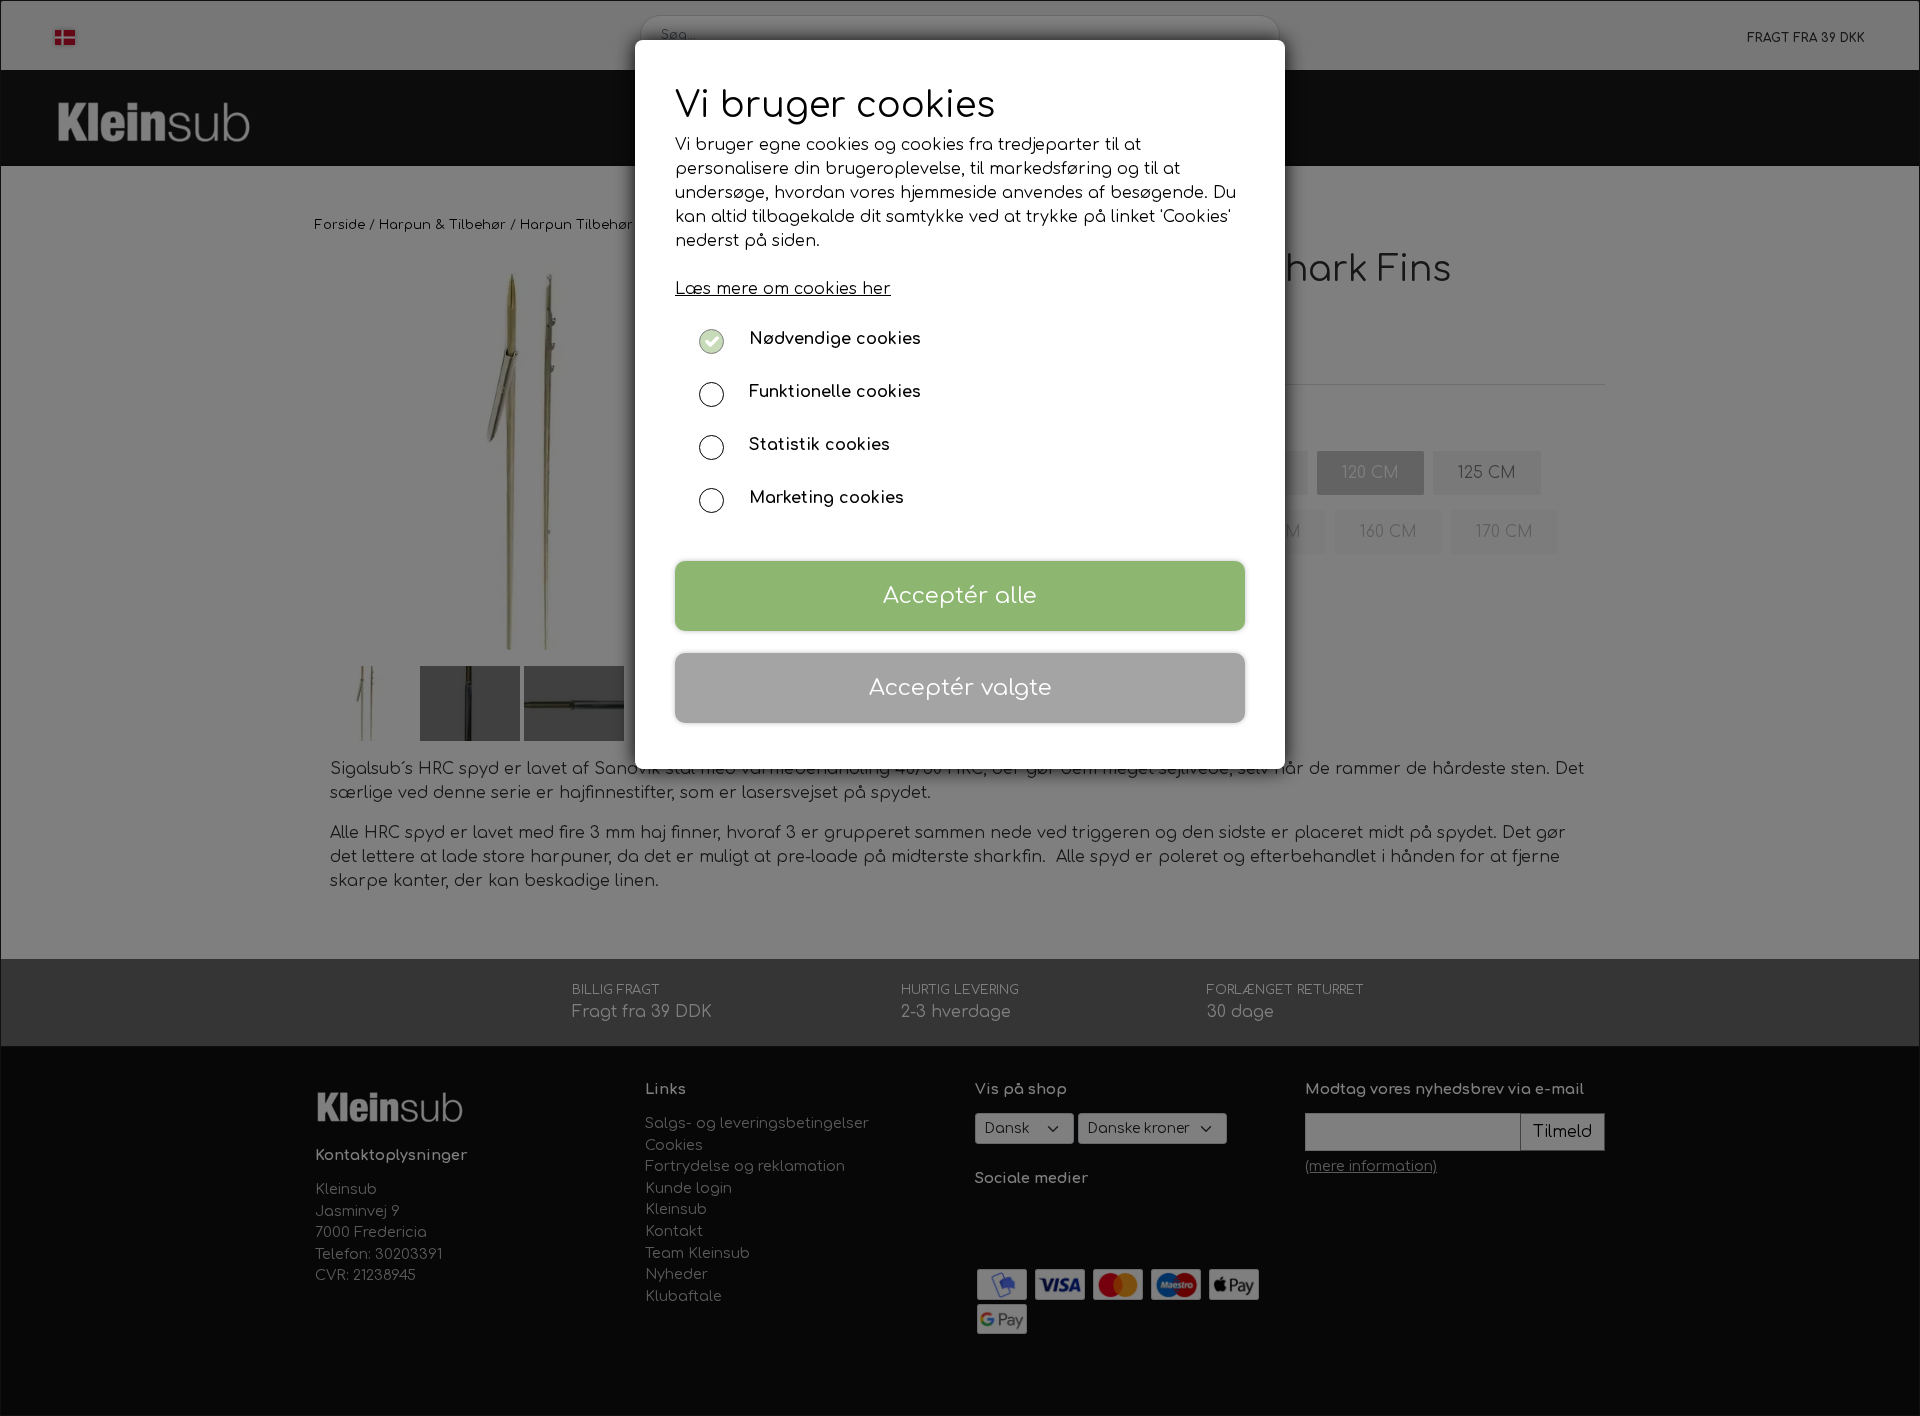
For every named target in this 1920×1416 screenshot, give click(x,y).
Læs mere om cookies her (783, 289)
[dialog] (960, 708)
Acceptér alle (960, 595)
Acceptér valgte (960, 687)
